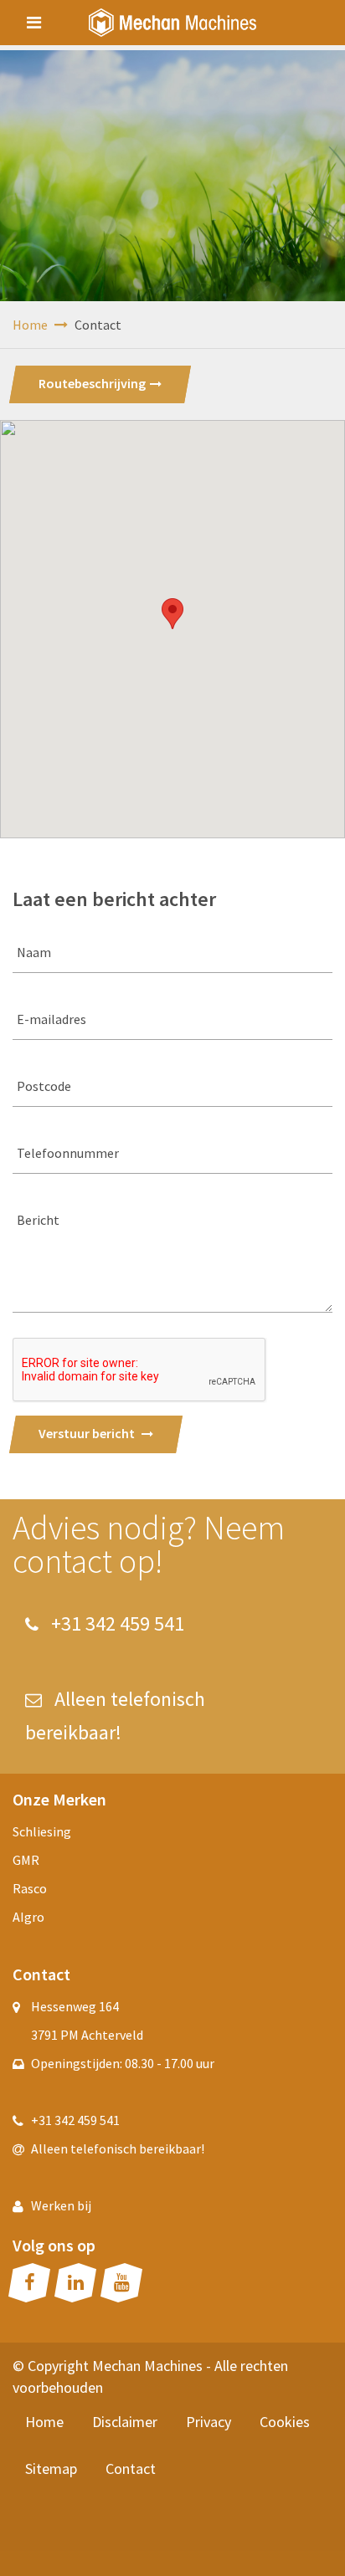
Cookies (285, 2422)
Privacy (209, 2422)
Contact (131, 2468)
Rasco (30, 1888)
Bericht (38, 1220)
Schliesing (42, 1831)
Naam (34, 952)
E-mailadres (51, 1019)
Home (31, 325)
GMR (26, 1860)
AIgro (28, 1917)
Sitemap (51, 2468)
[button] (172, 614)
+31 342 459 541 (116, 1623)
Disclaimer (125, 2422)
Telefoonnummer (68, 1153)
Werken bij (61, 2205)
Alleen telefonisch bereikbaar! (118, 2148)
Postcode (44, 1086)
